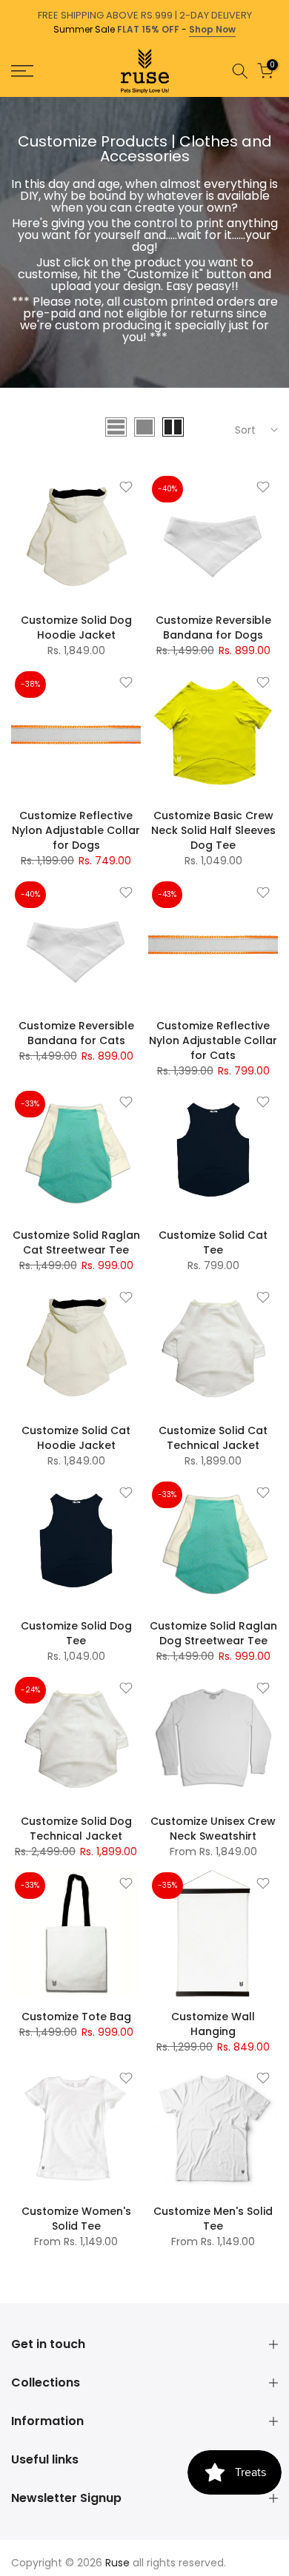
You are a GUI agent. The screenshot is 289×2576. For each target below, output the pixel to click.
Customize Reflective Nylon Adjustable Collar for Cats (213, 1040)
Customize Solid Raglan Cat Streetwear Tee (76, 1242)
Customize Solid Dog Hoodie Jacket (76, 628)
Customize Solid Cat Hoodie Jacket (76, 1438)
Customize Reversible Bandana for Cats (76, 1033)
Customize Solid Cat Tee (213, 1242)
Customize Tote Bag (76, 2017)
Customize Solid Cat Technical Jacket (213, 1438)
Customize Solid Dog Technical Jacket (76, 1829)
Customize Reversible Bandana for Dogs (213, 628)
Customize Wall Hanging (213, 2024)
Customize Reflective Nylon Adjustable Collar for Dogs (76, 830)
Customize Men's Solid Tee (213, 2219)
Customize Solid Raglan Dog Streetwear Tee (213, 1633)
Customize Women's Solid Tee (76, 2219)
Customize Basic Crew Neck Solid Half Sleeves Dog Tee (213, 830)
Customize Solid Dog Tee (76, 1633)
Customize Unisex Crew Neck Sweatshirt (213, 1829)
